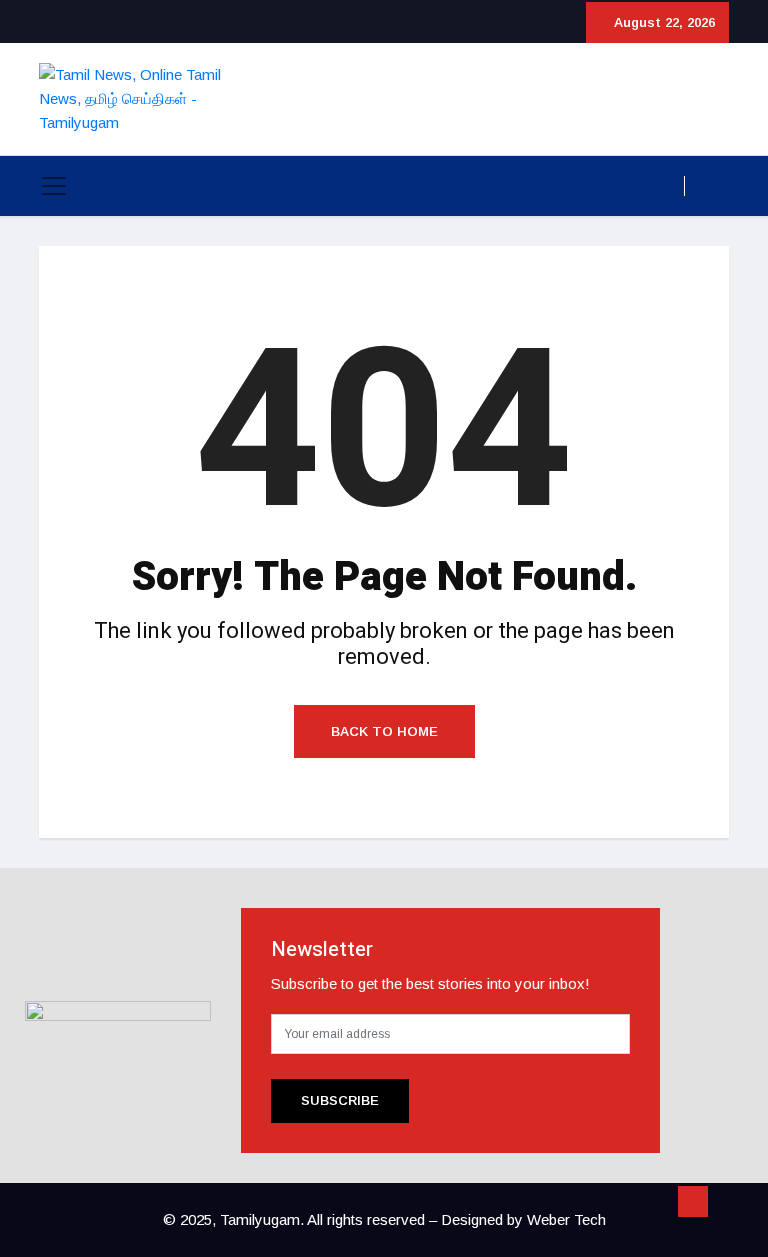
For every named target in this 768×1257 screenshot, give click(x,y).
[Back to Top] (693, 1202)
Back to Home (384, 731)
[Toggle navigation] (54, 186)
